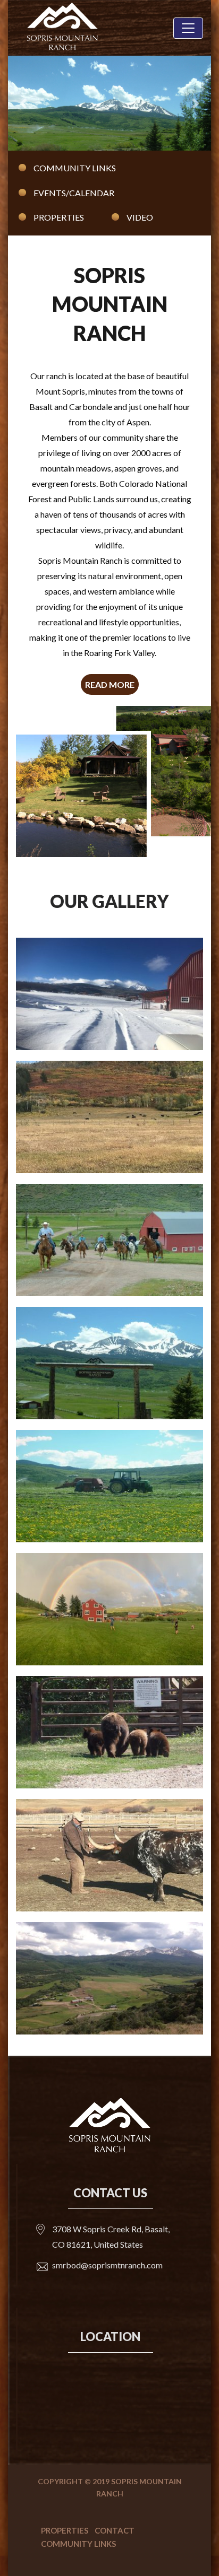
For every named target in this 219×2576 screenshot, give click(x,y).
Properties (59, 217)
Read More (110, 684)
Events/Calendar (74, 193)
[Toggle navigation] (188, 28)
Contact (115, 2530)
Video (140, 217)
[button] (23, 103)
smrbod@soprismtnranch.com (107, 2265)
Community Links (75, 168)
